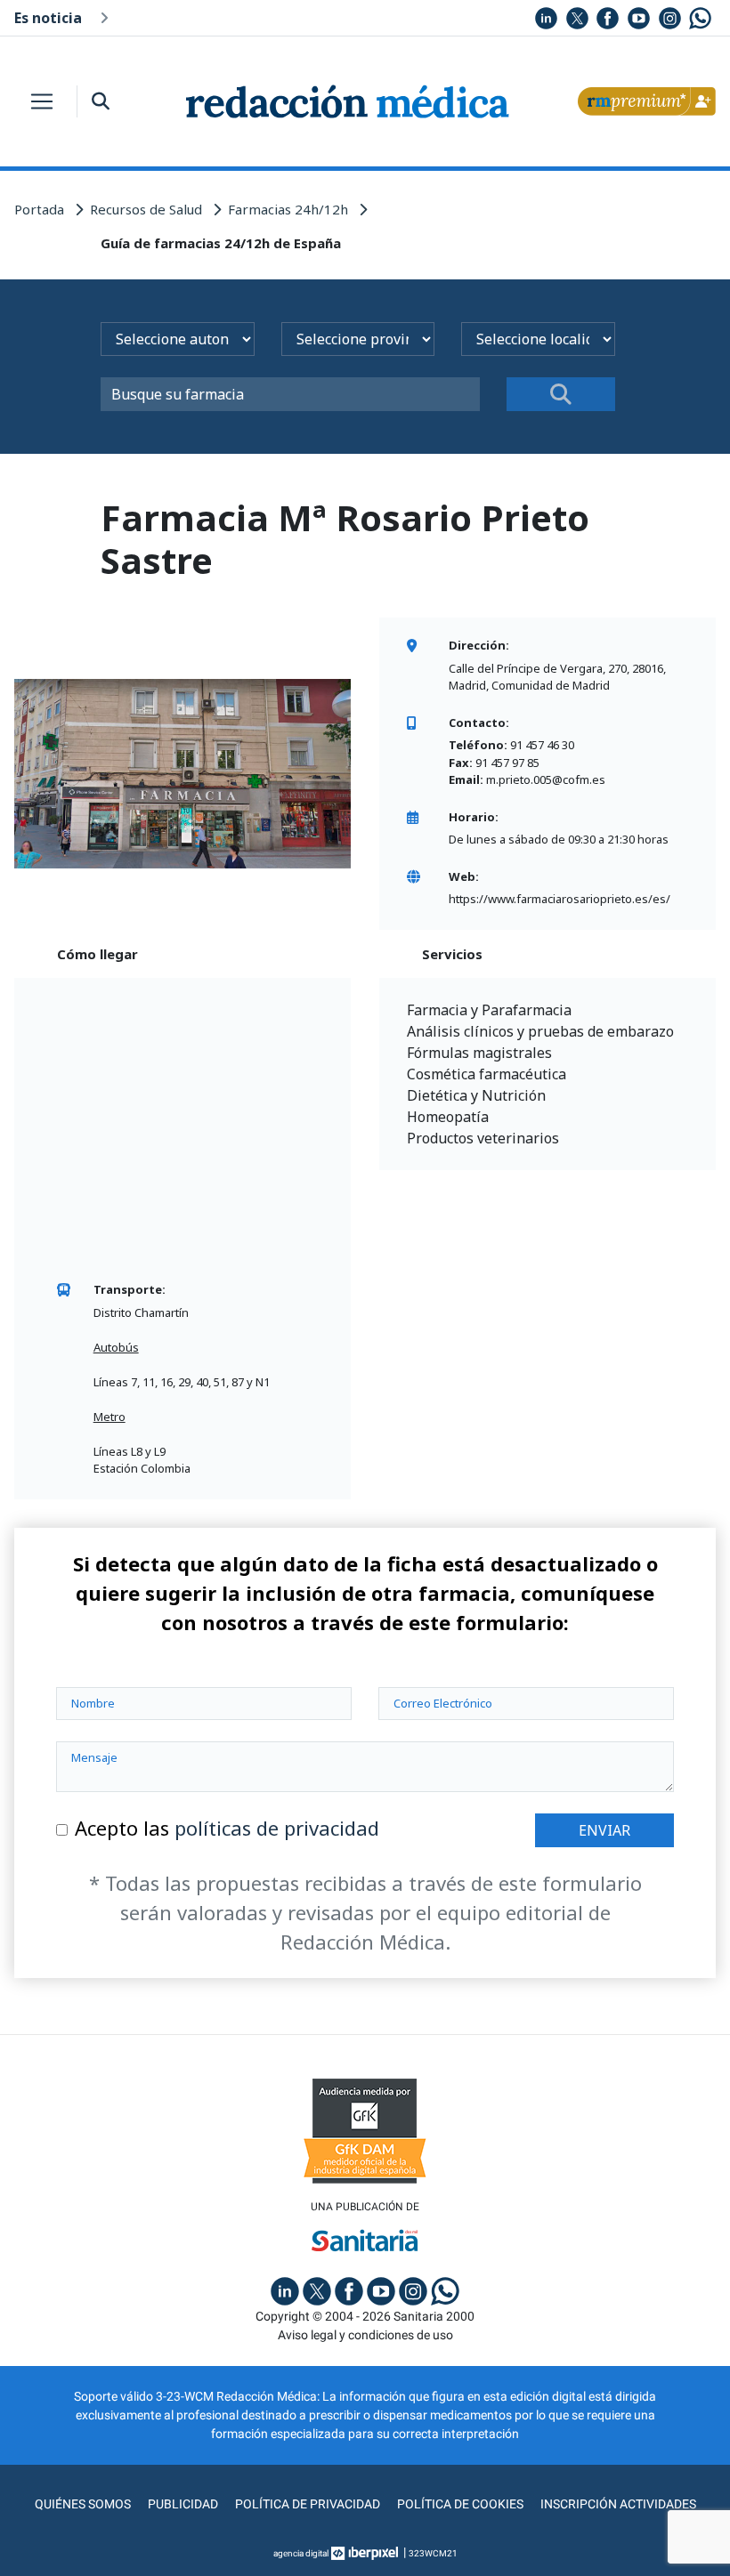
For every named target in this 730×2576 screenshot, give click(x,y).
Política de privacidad (308, 2504)
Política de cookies (460, 2504)
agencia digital (301, 2553)
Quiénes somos (83, 2504)
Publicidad (183, 2504)
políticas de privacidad (277, 1828)
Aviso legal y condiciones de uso (365, 2335)
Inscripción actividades (618, 2504)
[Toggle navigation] (42, 101)
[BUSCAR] (561, 394)
